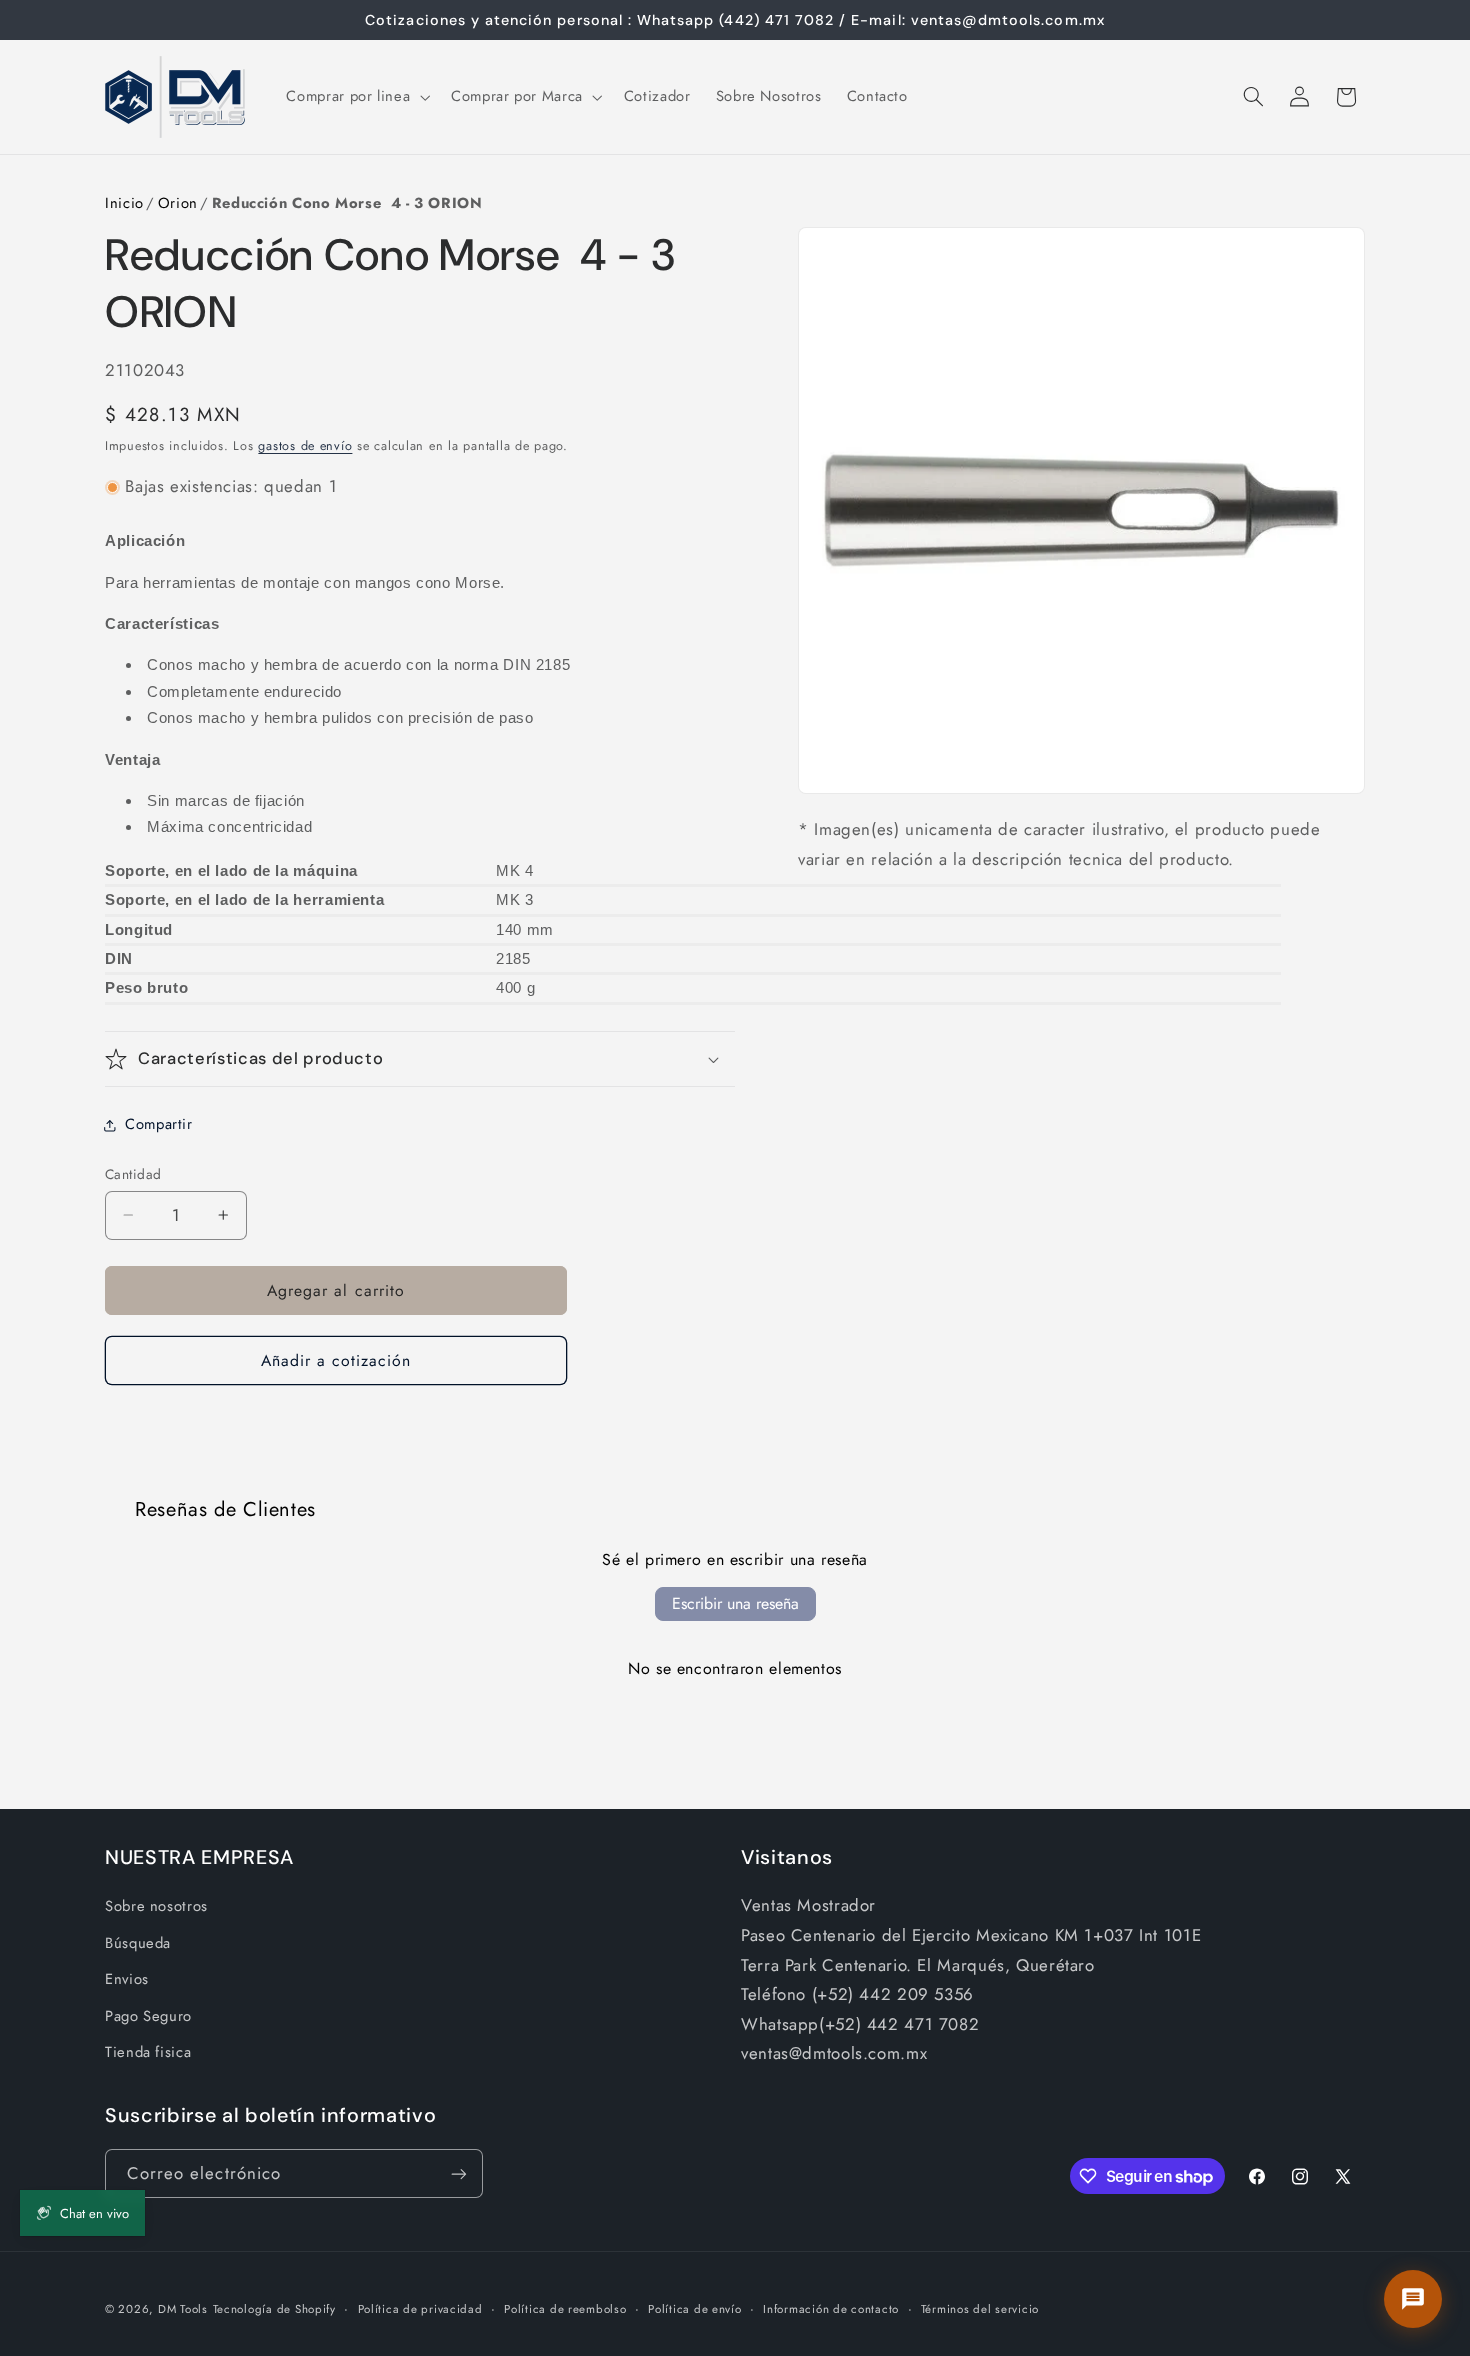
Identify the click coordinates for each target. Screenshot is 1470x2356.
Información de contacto (831, 2309)
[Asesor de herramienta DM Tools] (1413, 2299)
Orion (178, 203)
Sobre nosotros (156, 1906)
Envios (127, 1979)
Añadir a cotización (336, 1360)
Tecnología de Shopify (274, 2309)
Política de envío (695, 2309)
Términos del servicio (980, 2309)
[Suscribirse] (459, 2173)
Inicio (124, 203)
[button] (356, 97)
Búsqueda (138, 1943)
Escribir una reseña (735, 1603)
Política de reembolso (565, 2309)
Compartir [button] (159, 1124)
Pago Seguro (148, 2016)
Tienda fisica (148, 2052)
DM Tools (183, 2309)
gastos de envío (305, 446)
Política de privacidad (420, 2309)
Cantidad (133, 1174)
